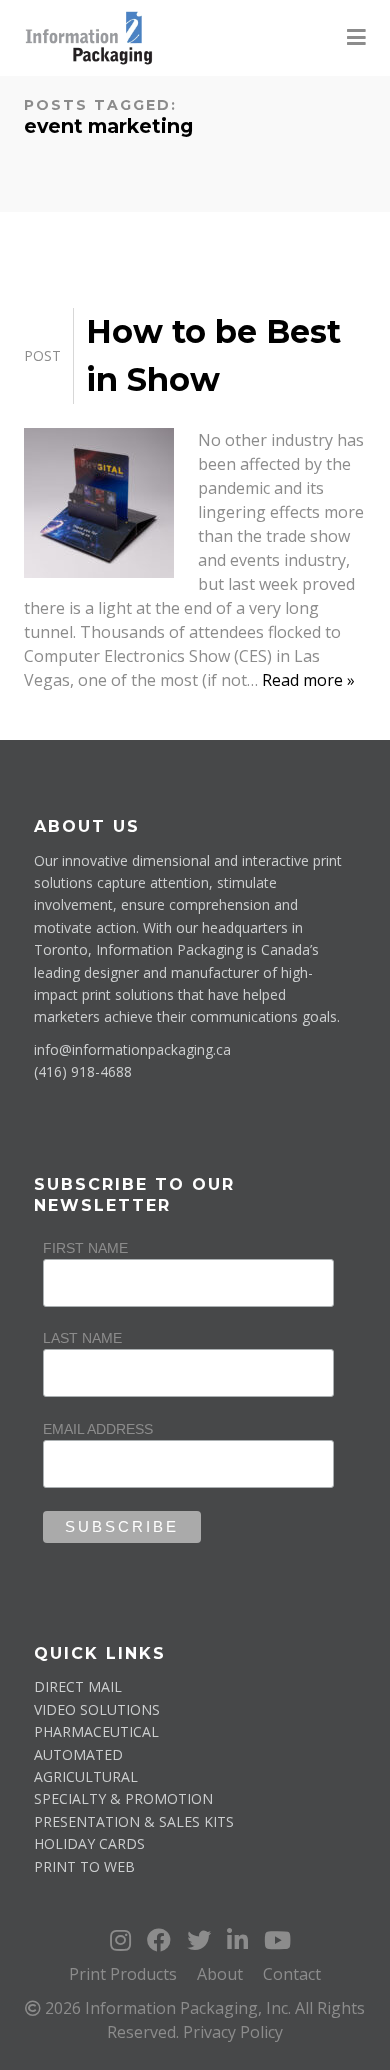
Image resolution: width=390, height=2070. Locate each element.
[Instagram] (123, 1939)
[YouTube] (277, 1939)
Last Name (82, 1338)
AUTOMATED (78, 1754)
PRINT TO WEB (84, 1866)
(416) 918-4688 (83, 1071)
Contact (292, 1974)
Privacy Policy (233, 2032)
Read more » (308, 680)
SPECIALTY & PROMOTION (123, 1798)
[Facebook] (162, 1939)
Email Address (98, 1429)
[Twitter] (202, 1939)
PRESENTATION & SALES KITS (134, 1821)
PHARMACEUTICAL (96, 1731)
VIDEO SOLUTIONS (97, 1709)
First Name (85, 1248)
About (220, 1974)
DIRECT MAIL (78, 1686)
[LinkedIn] (240, 1939)
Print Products (123, 1974)
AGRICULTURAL (86, 1776)
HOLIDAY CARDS (89, 1843)
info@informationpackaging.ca (132, 1049)
